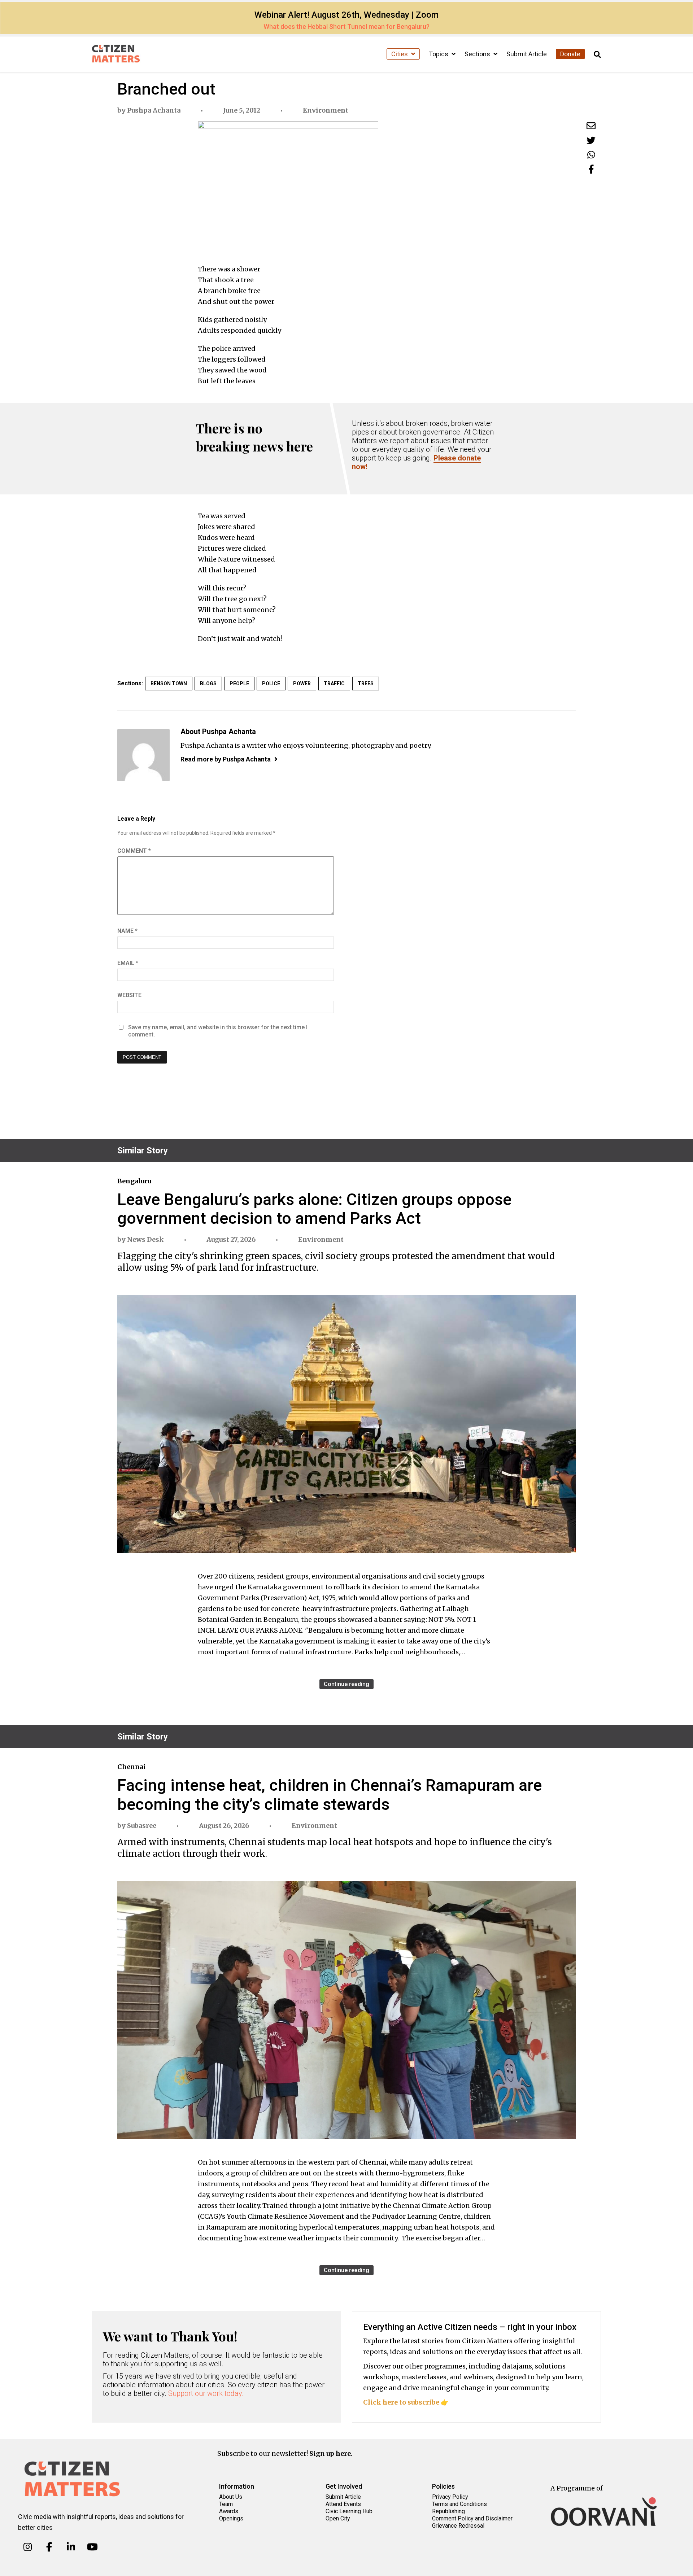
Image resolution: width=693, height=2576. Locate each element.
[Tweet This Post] (591, 140)
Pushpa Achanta (154, 110)
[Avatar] (143, 755)
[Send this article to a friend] (591, 126)
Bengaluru (134, 1181)
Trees (366, 684)
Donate (570, 54)
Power (302, 684)
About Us (231, 2497)
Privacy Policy (450, 2497)
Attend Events (343, 2504)
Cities (400, 54)
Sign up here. (331, 2453)
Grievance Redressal (458, 2526)
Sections (478, 54)
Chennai (132, 1767)
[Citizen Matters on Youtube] (92, 2547)
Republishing (448, 2511)
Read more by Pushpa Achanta (226, 759)
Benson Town (169, 684)
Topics (439, 54)
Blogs (208, 684)
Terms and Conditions (459, 2504)
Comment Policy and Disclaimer (472, 2518)
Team (226, 2504)
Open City (338, 2518)
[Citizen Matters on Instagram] (28, 2547)
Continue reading (346, 1684)
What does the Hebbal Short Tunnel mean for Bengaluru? (346, 27)
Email (128, 963)
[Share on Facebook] (591, 169)
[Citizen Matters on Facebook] (49, 2547)
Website (129, 995)
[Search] (597, 55)
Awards (229, 2511)
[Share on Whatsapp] (591, 155)
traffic (334, 684)
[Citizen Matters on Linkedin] (71, 2547)
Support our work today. (206, 2393)
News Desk (145, 1239)
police (271, 684)
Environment (326, 110)
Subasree (142, 1826)
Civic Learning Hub (349, 2511)
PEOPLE (239, 684)
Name (127, 931)
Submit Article (527, 54)
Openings (231, 2518)
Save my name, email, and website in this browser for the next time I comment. (218, 1031)
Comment (134, 851)
